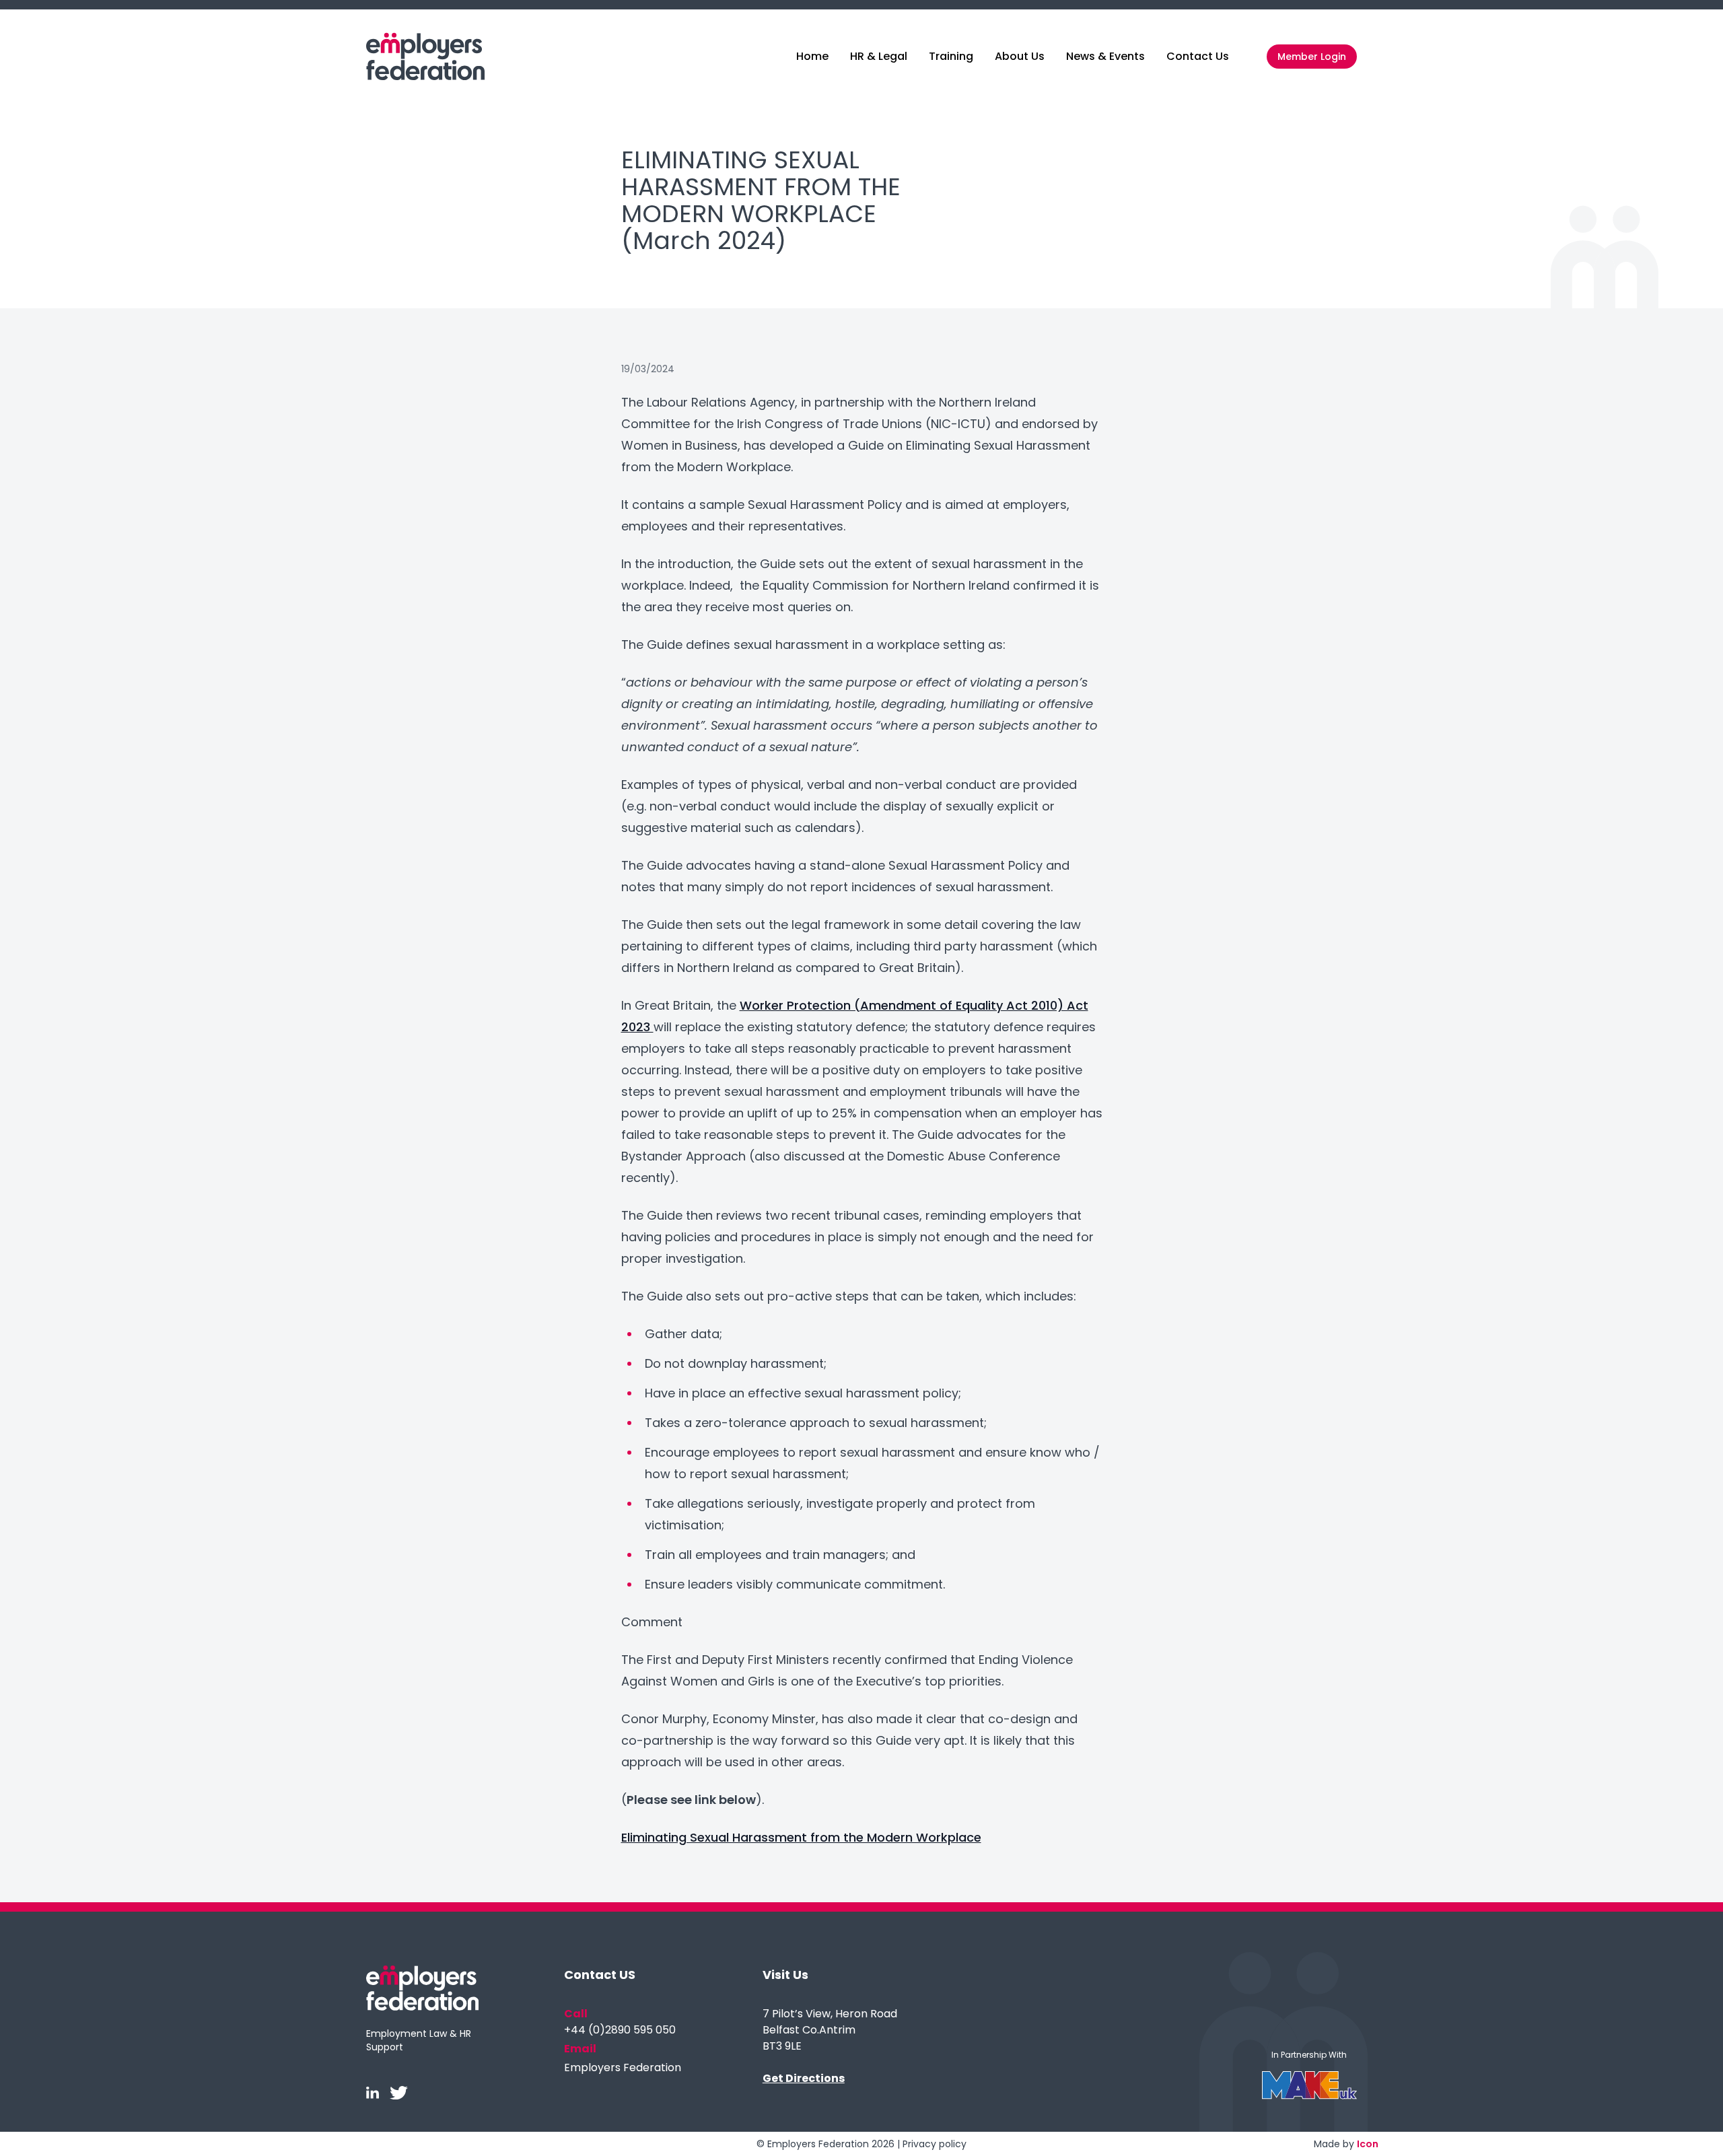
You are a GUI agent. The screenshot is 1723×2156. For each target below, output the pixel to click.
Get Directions (804, 2078)
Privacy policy (935, 2144)
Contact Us (1198, 56)
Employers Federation (623, 2067)
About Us (1020, 56)
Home (812, 56)
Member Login (1312, 57)
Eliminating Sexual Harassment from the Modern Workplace (801, 1837)
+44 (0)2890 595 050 (620, 2030)
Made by (1346, 2144)
